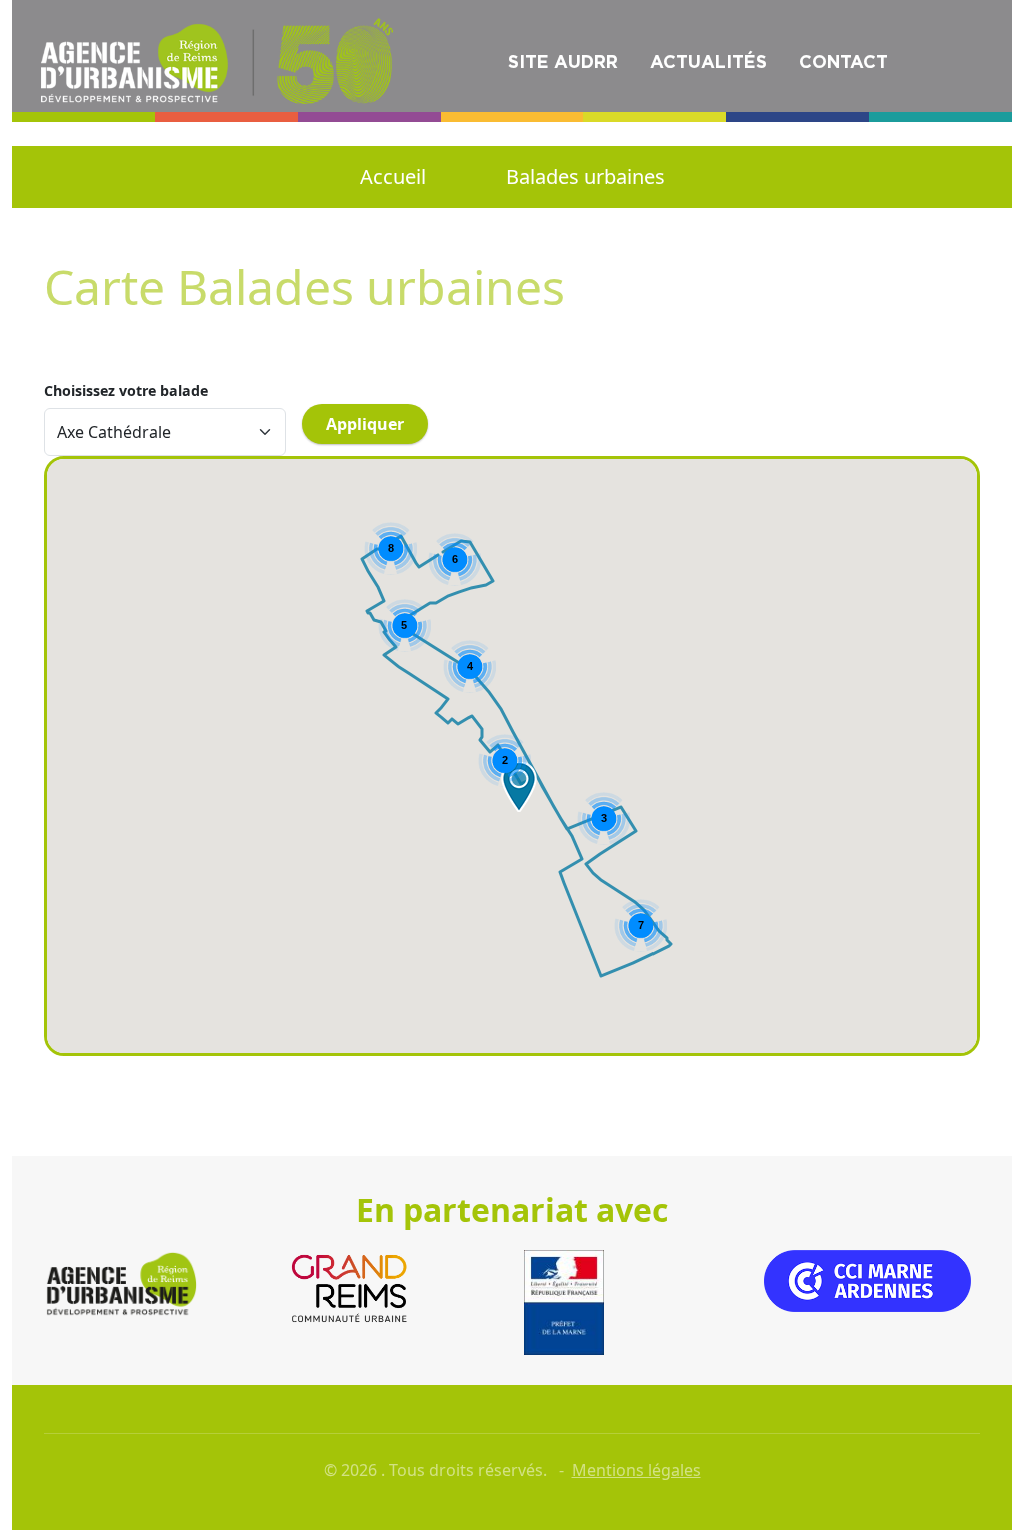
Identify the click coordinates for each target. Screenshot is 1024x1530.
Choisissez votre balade (126, 391)
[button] (519, 787)
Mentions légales (636, 1470)
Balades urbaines (585, 176)
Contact (843, 61)
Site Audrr (563, 61)
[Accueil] (220, 59)
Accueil (393, 176)
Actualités (708, 61)
